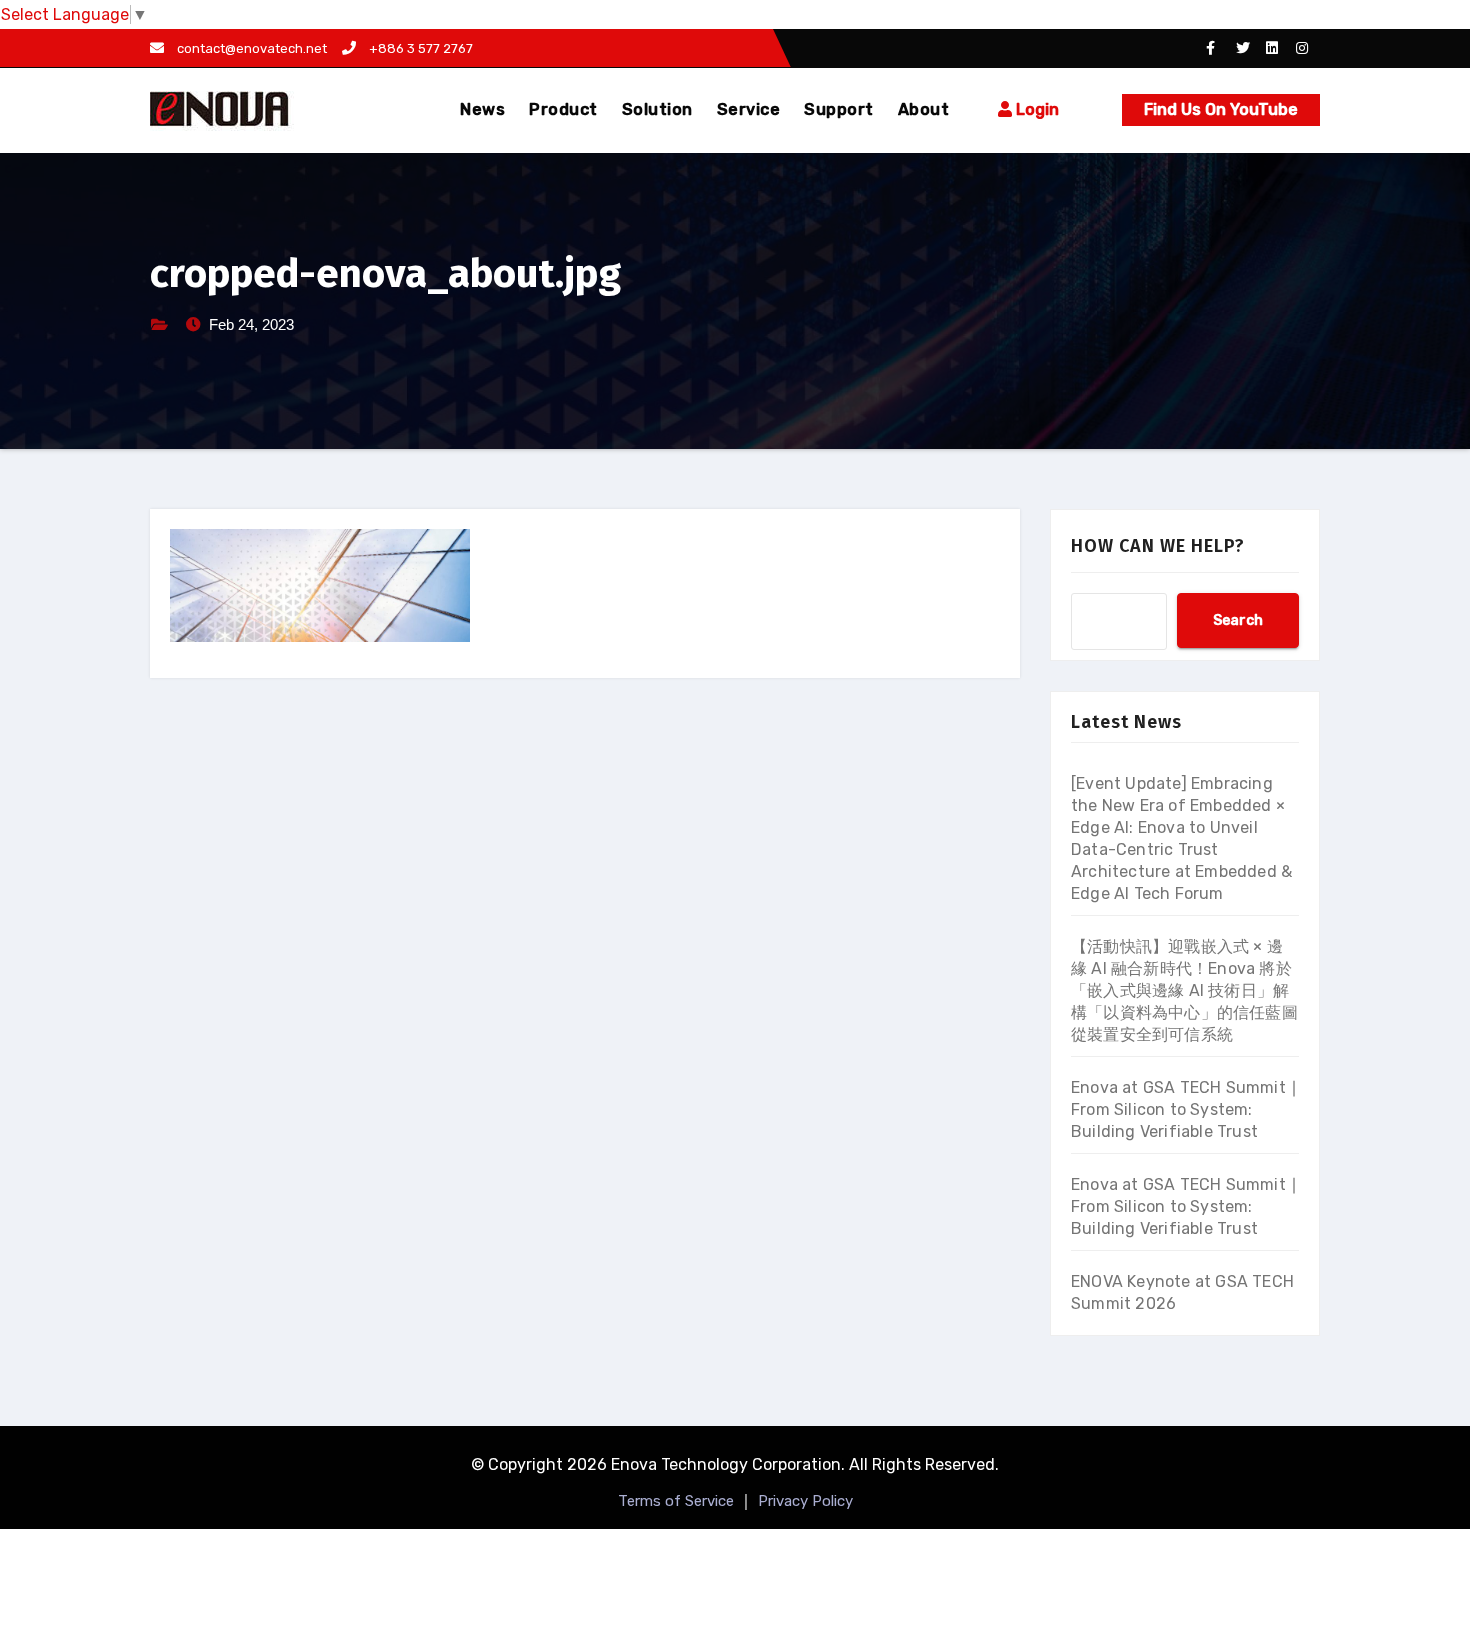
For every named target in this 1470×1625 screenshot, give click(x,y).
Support (839, 109)
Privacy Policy (805, 1501)
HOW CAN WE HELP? (1158, 546)
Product (563, 109)
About (924, 109)
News (482, 109)
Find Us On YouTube (1221, 109)
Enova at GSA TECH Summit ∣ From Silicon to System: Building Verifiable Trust (1184, 1109)
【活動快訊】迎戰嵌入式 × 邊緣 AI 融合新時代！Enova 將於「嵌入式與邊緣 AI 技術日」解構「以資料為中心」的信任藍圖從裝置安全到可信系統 (1184, 990)
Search (1238, 620)
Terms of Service (676, 1501)
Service (749, 109)
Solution (657, 109)
